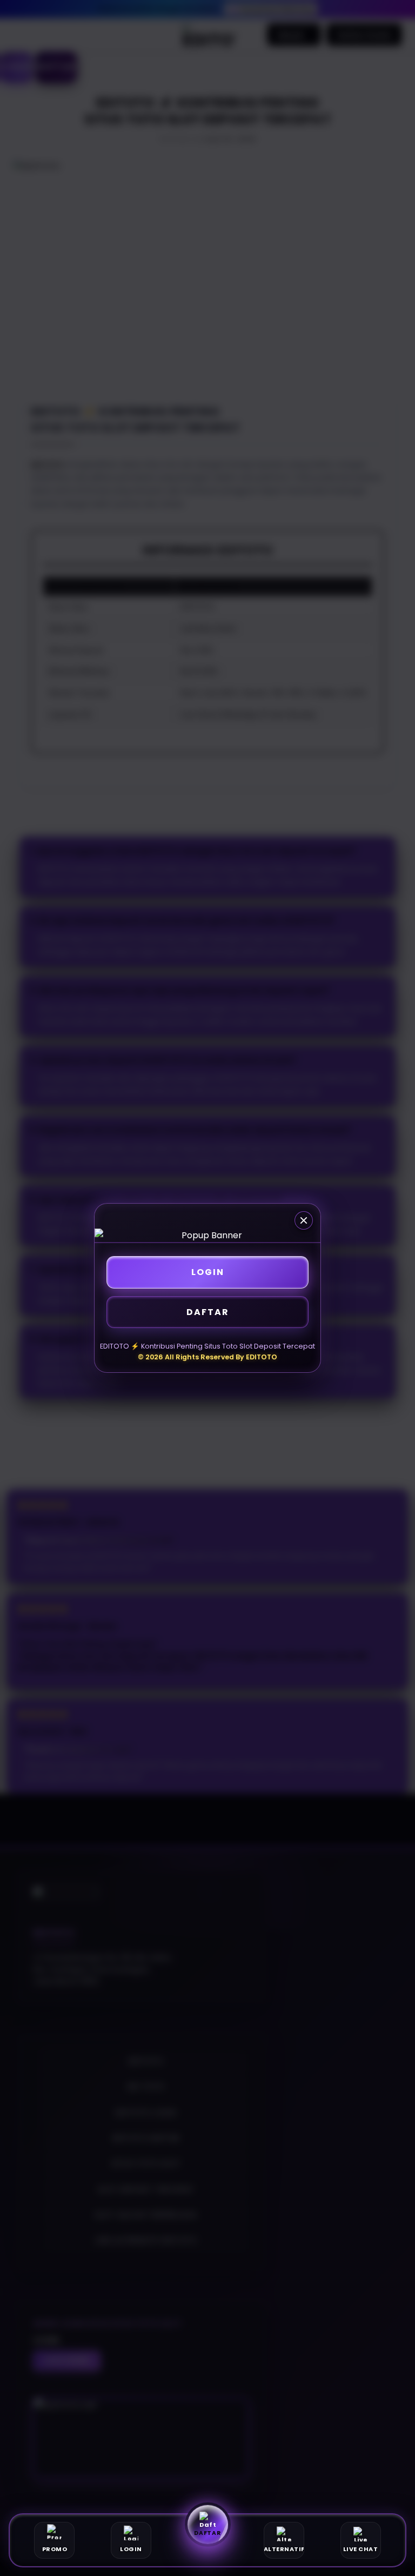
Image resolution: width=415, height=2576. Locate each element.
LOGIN (208, 1272)
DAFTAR (208, 1312)
